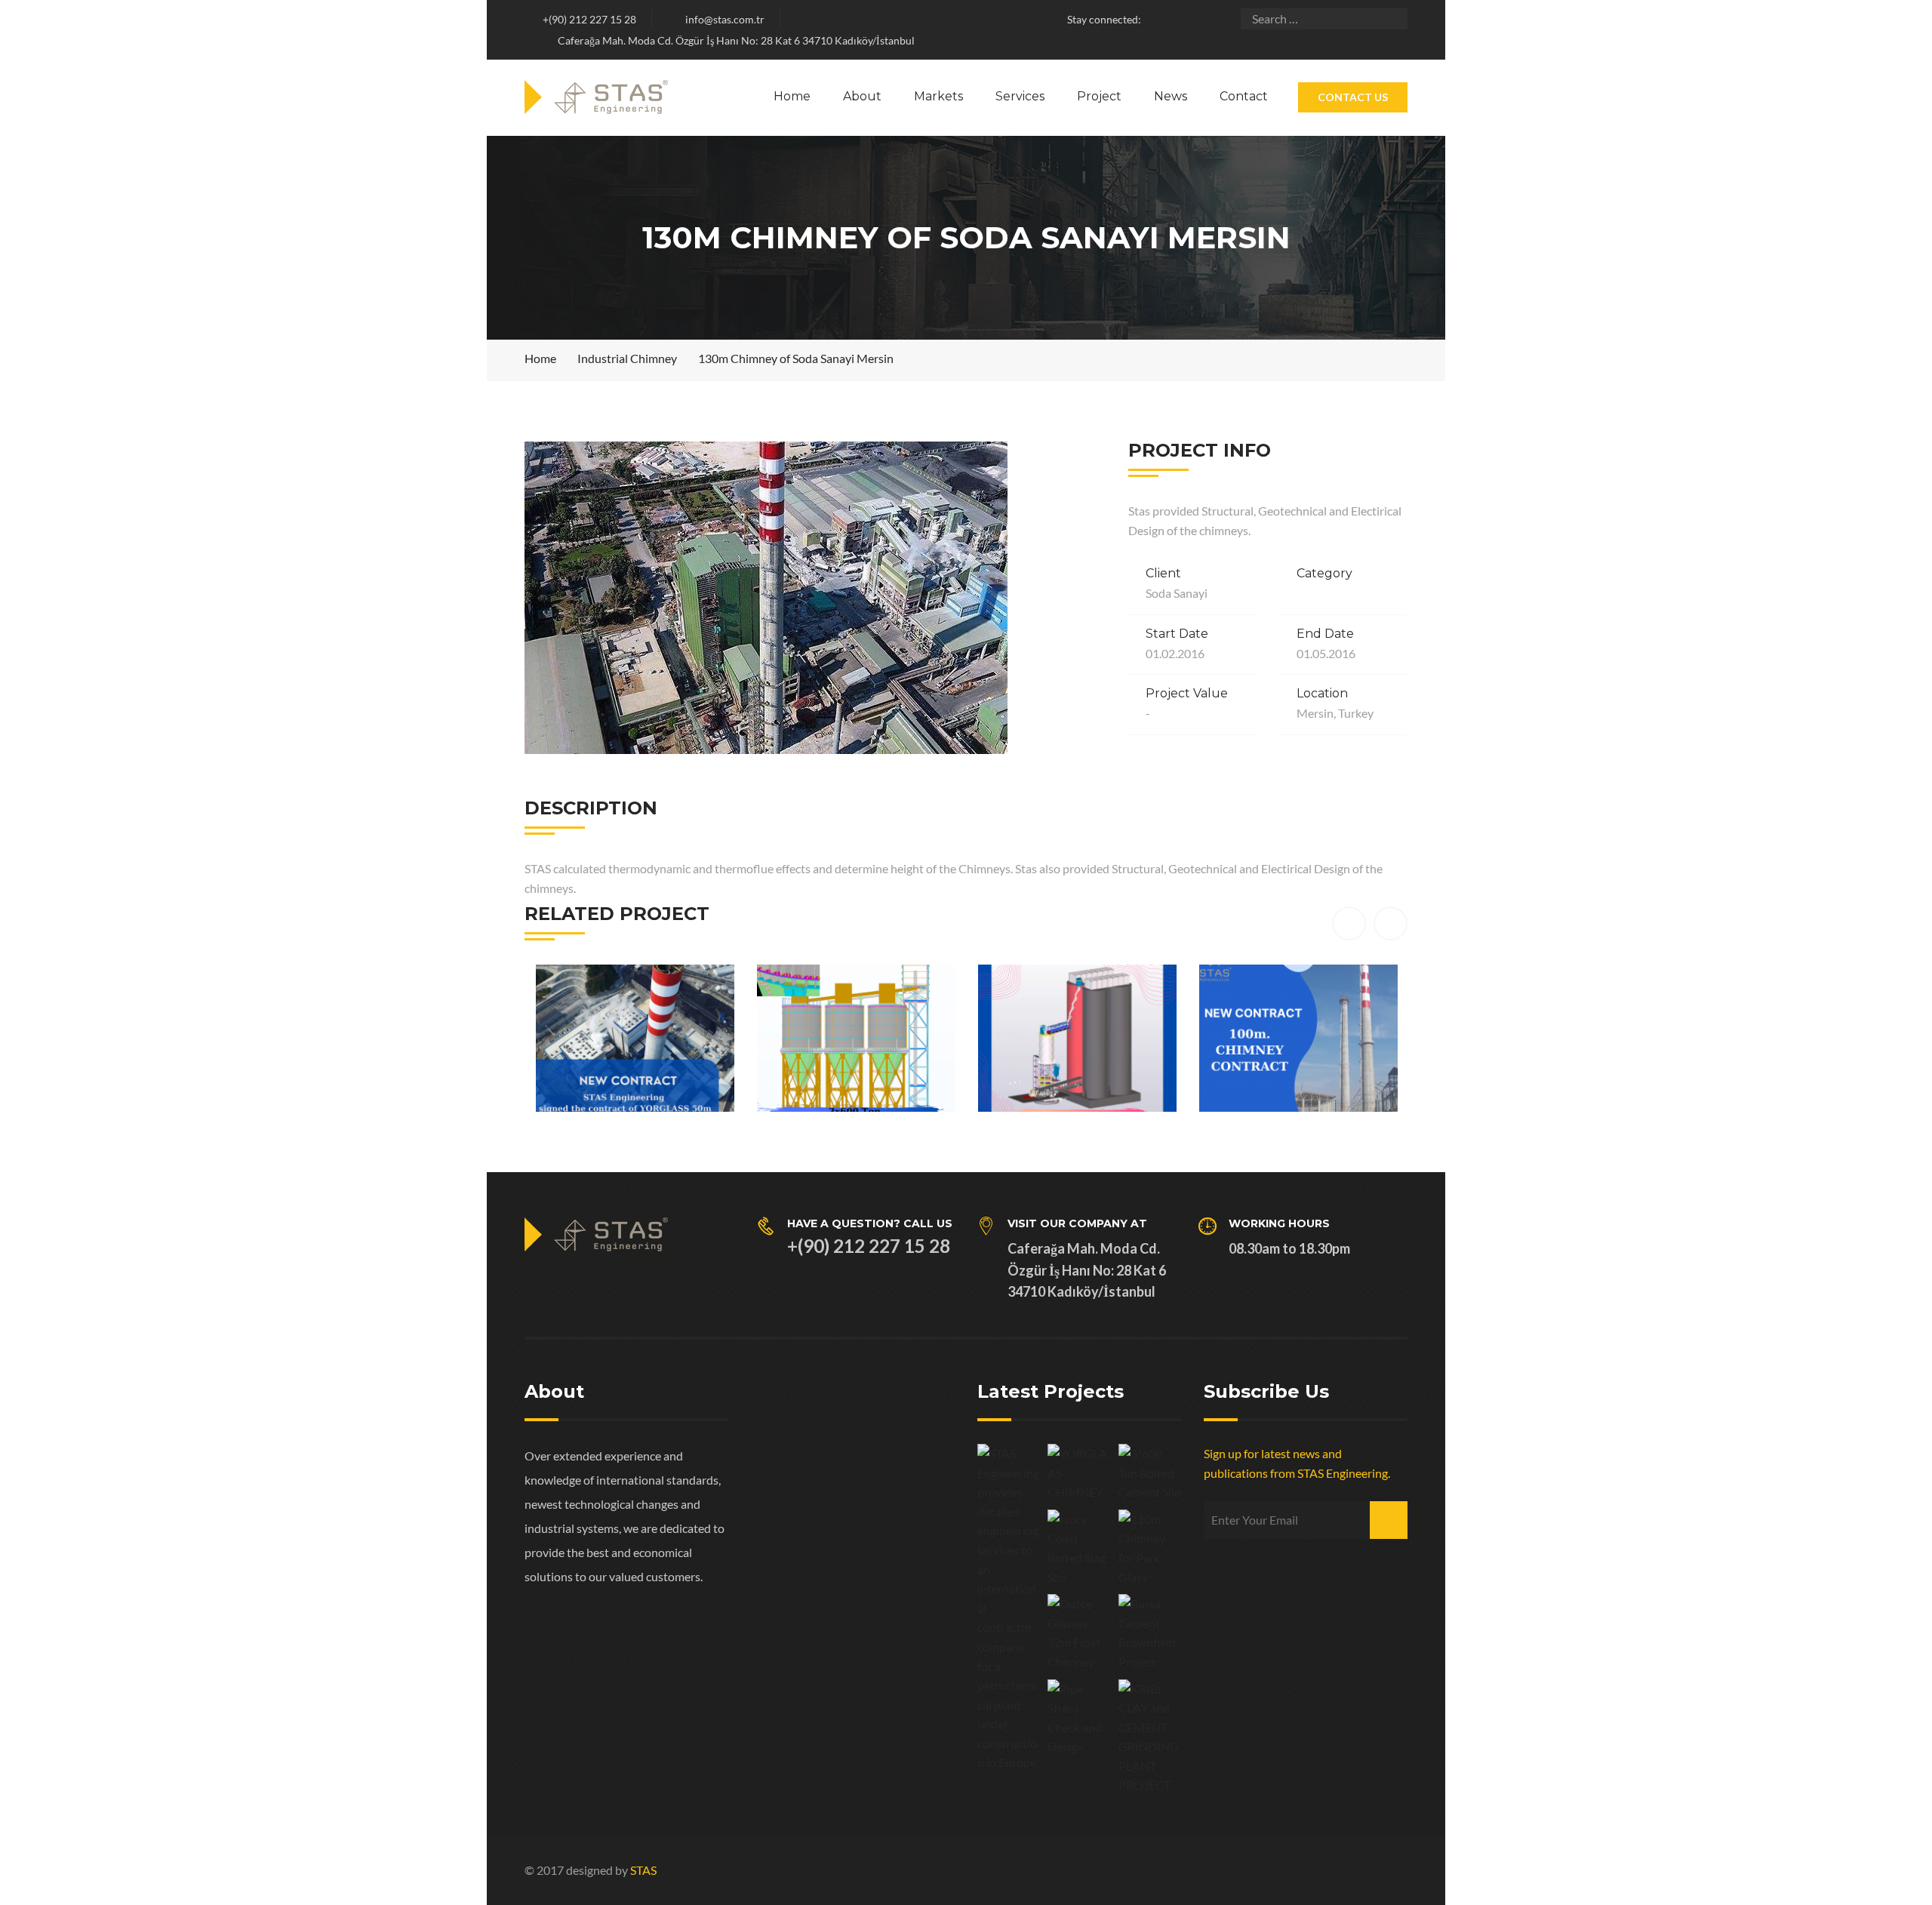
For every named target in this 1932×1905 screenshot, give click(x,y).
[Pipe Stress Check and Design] (1079, 1718)
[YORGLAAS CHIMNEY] (1079, 1473)
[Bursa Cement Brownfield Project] (1150, 1633)
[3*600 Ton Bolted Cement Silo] (1150, 1473)
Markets (938, 96)
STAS (643, 1870)
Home (792, 96)
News (1171, 96)
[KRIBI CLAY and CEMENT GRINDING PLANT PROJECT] (1150, 1737)
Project (1099, 96)
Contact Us (1353, 97)
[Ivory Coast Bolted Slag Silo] (1079, 1548)
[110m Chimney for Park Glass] (1150, 1548)
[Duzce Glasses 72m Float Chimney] (1079, 1633)
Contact (1244, 96)
